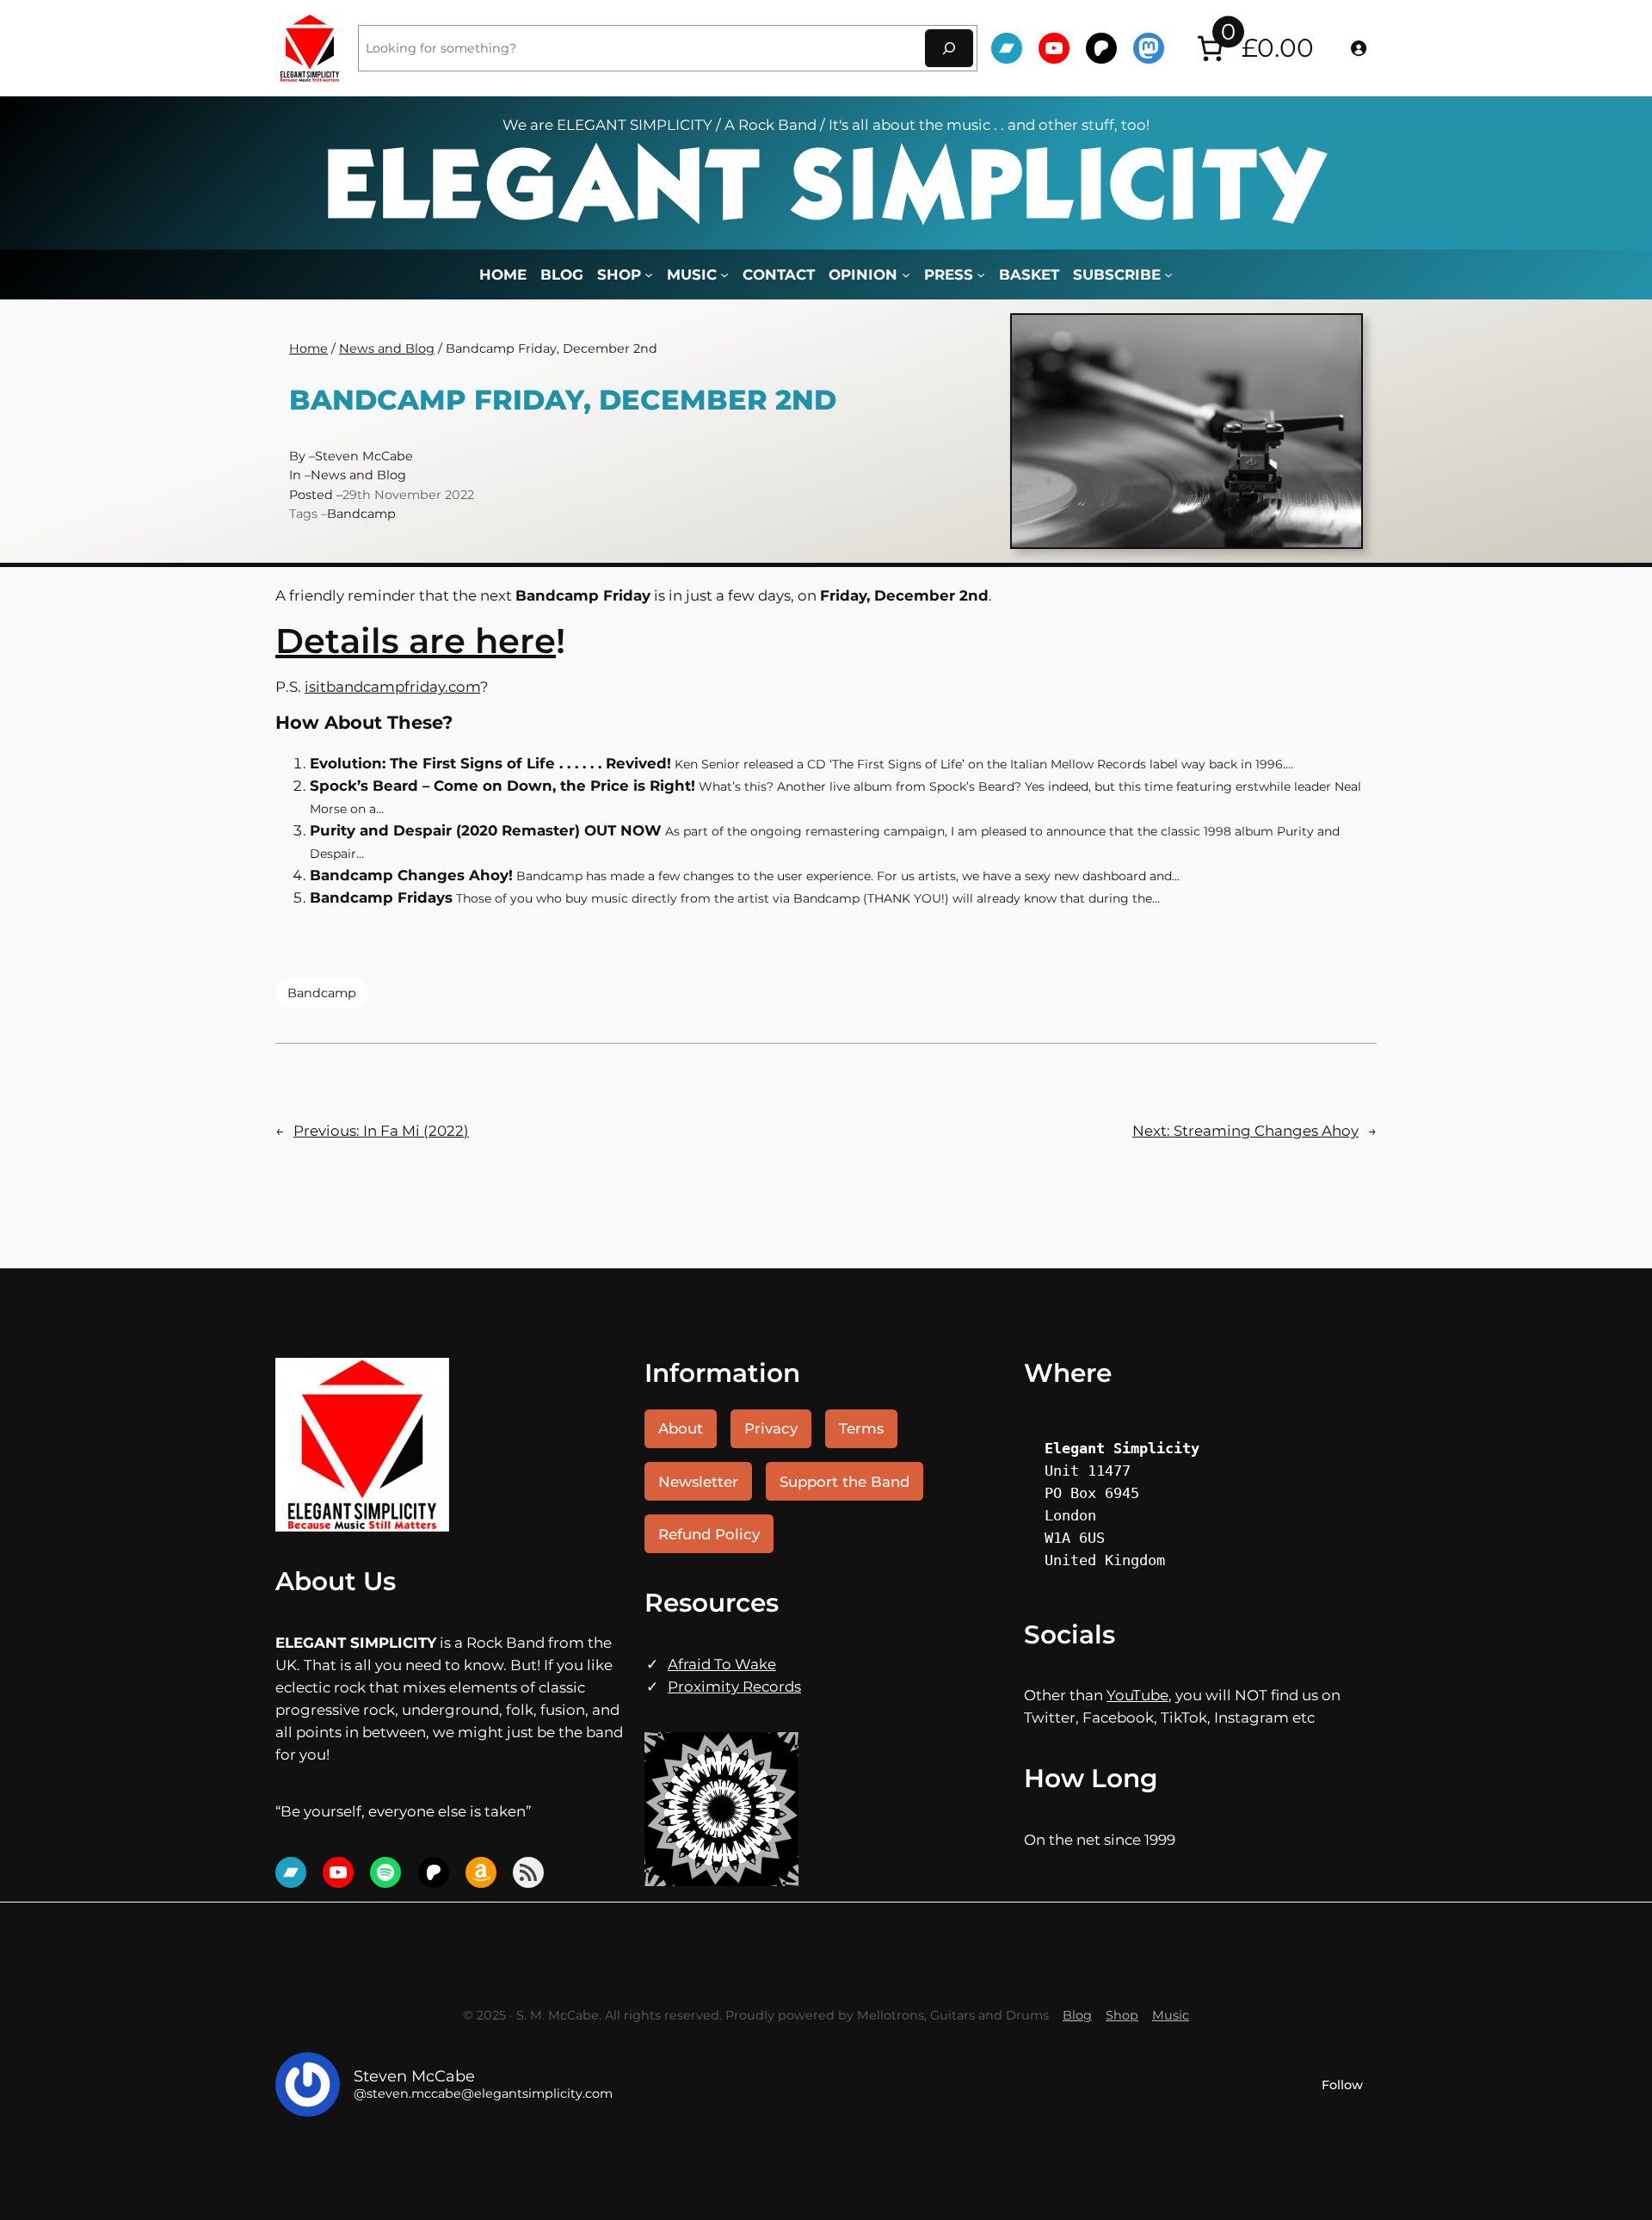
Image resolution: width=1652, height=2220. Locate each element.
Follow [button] (1342, 2085)
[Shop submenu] (649, 274)
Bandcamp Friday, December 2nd (563, 401)
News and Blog (387, 348)
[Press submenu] (981, 274)
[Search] (949, 48)
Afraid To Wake (722, 1664)
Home (503, 274)
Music (1171, 2015)
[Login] (1359, 48)
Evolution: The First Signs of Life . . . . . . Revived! (490, 763)
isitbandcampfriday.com (392, 687)
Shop (1122, 2015)
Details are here (416, 641)
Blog (1077, 2015)
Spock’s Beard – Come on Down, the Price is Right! (502, 786)
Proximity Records (734, 1687)
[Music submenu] (724, 274)
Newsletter (698, 1482)
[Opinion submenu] (906, 274)
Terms (861, 1428)
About (681, 1428)
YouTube (1137, 1695)
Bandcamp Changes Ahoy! (411, 875)
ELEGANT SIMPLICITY (826, 191)
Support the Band (844, 1482)
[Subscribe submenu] (1168, 274)
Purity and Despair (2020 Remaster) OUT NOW (486, 830)
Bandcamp (361, 514)
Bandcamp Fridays (381, 897)
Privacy (771, 1428)
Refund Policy (709, 1534)
